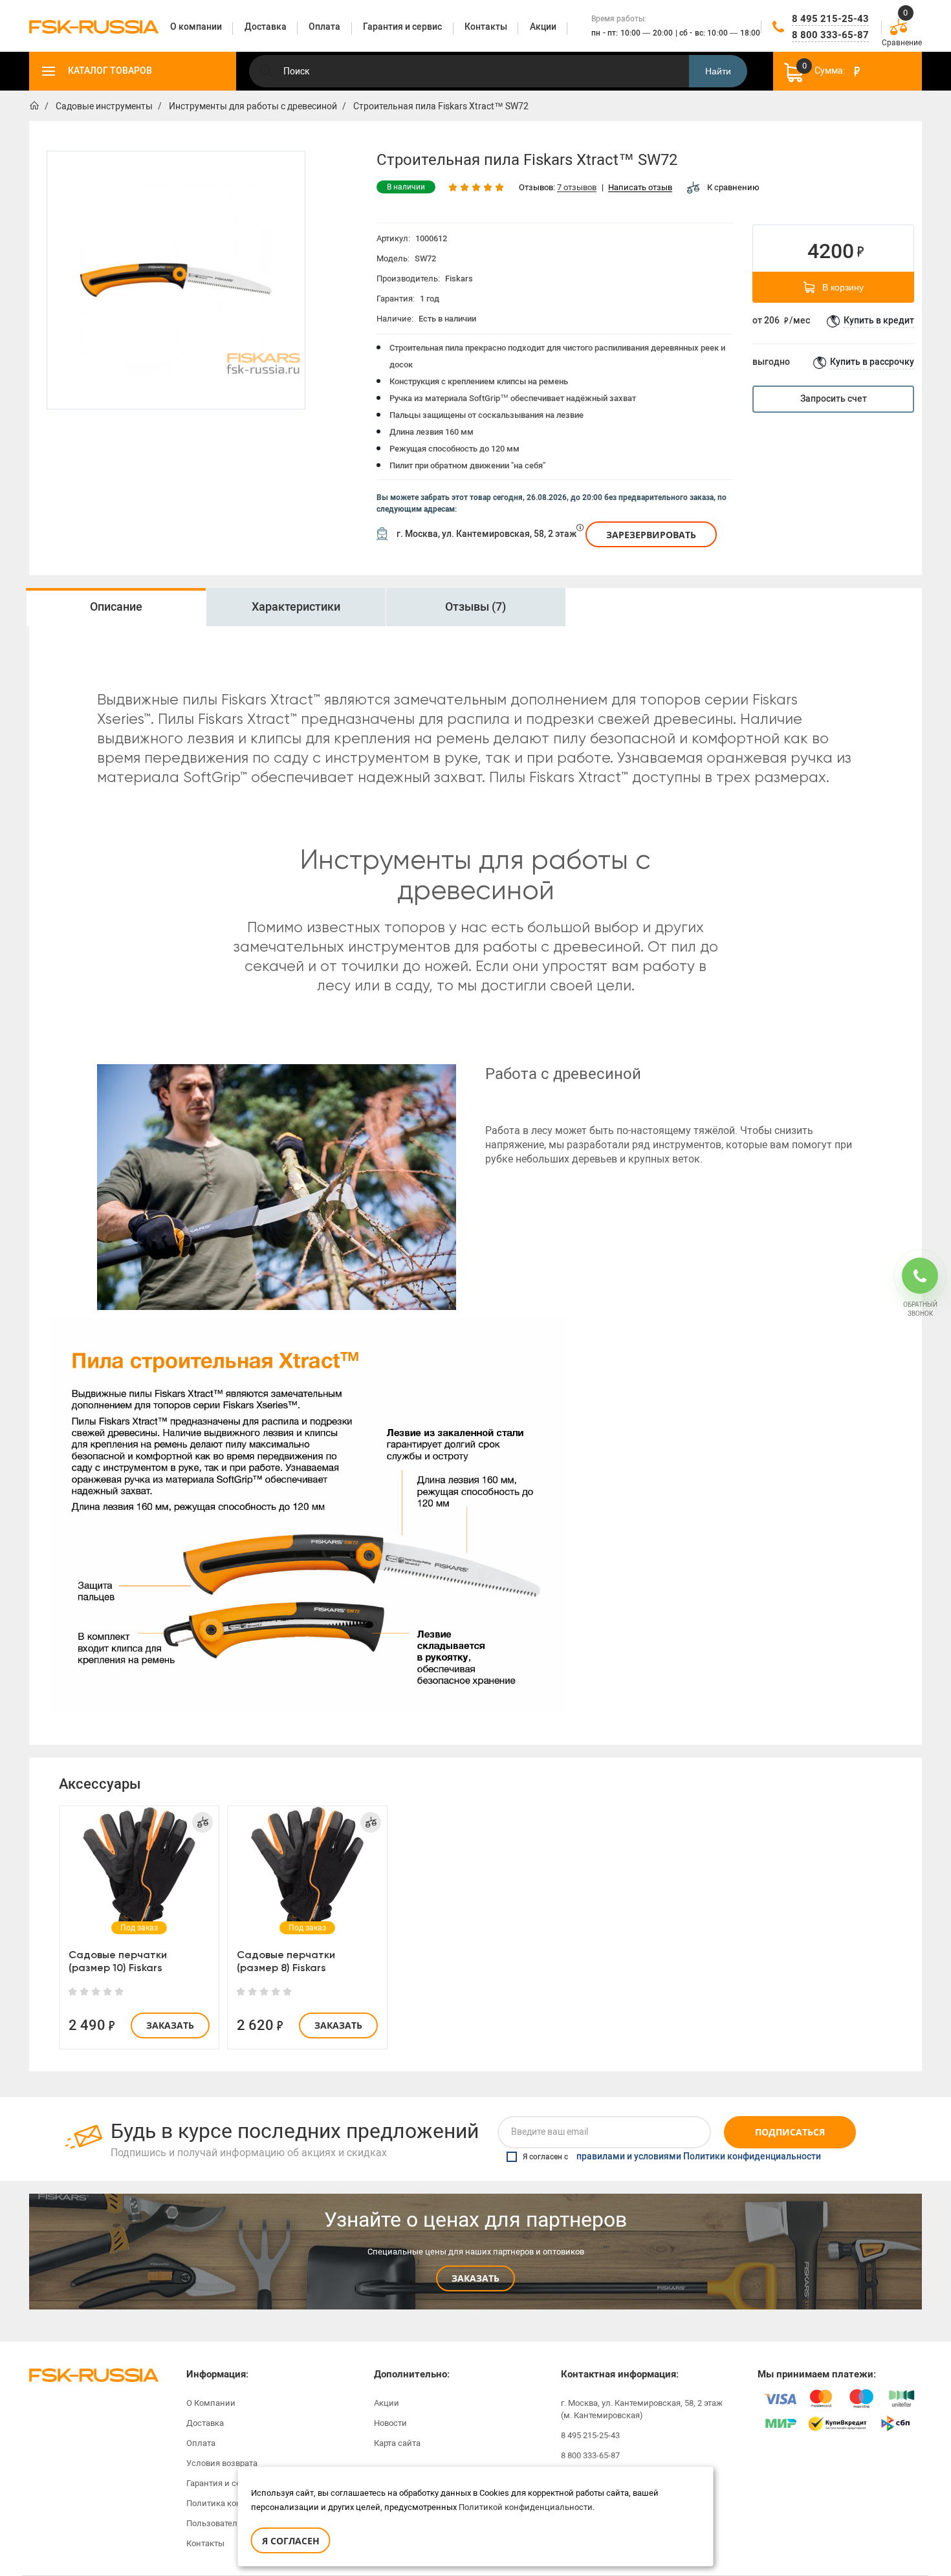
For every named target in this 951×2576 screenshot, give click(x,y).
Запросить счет (834, 399)
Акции (387, 2403)
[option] (176, 280)
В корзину (843, 287)
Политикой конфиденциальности (526, 2507)
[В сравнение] (202, 1822)
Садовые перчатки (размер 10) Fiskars (118, 1961)
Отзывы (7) (475, 607)
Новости (390, 2423)
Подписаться (790, 2132)
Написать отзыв (640, 188)
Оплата (201, 2443)
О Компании (211, 2403)
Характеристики (296, 607)
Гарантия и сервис (223, 2483)
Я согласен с (672, 2157)
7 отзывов (577, 188)
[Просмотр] (139, 1868)
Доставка (205, 2423)
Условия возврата (222, 2463)
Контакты (205, 2543)
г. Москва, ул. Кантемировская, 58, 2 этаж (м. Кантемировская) (642, 2409)
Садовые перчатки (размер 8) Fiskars (286, 1961)
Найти (718, 71)
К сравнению (733, 187)
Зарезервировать (651, 535)
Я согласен (291, 2541)
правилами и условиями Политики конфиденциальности (699, 2157)
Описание (116, 607)
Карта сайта (397, 2443)
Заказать (170, 2025)
